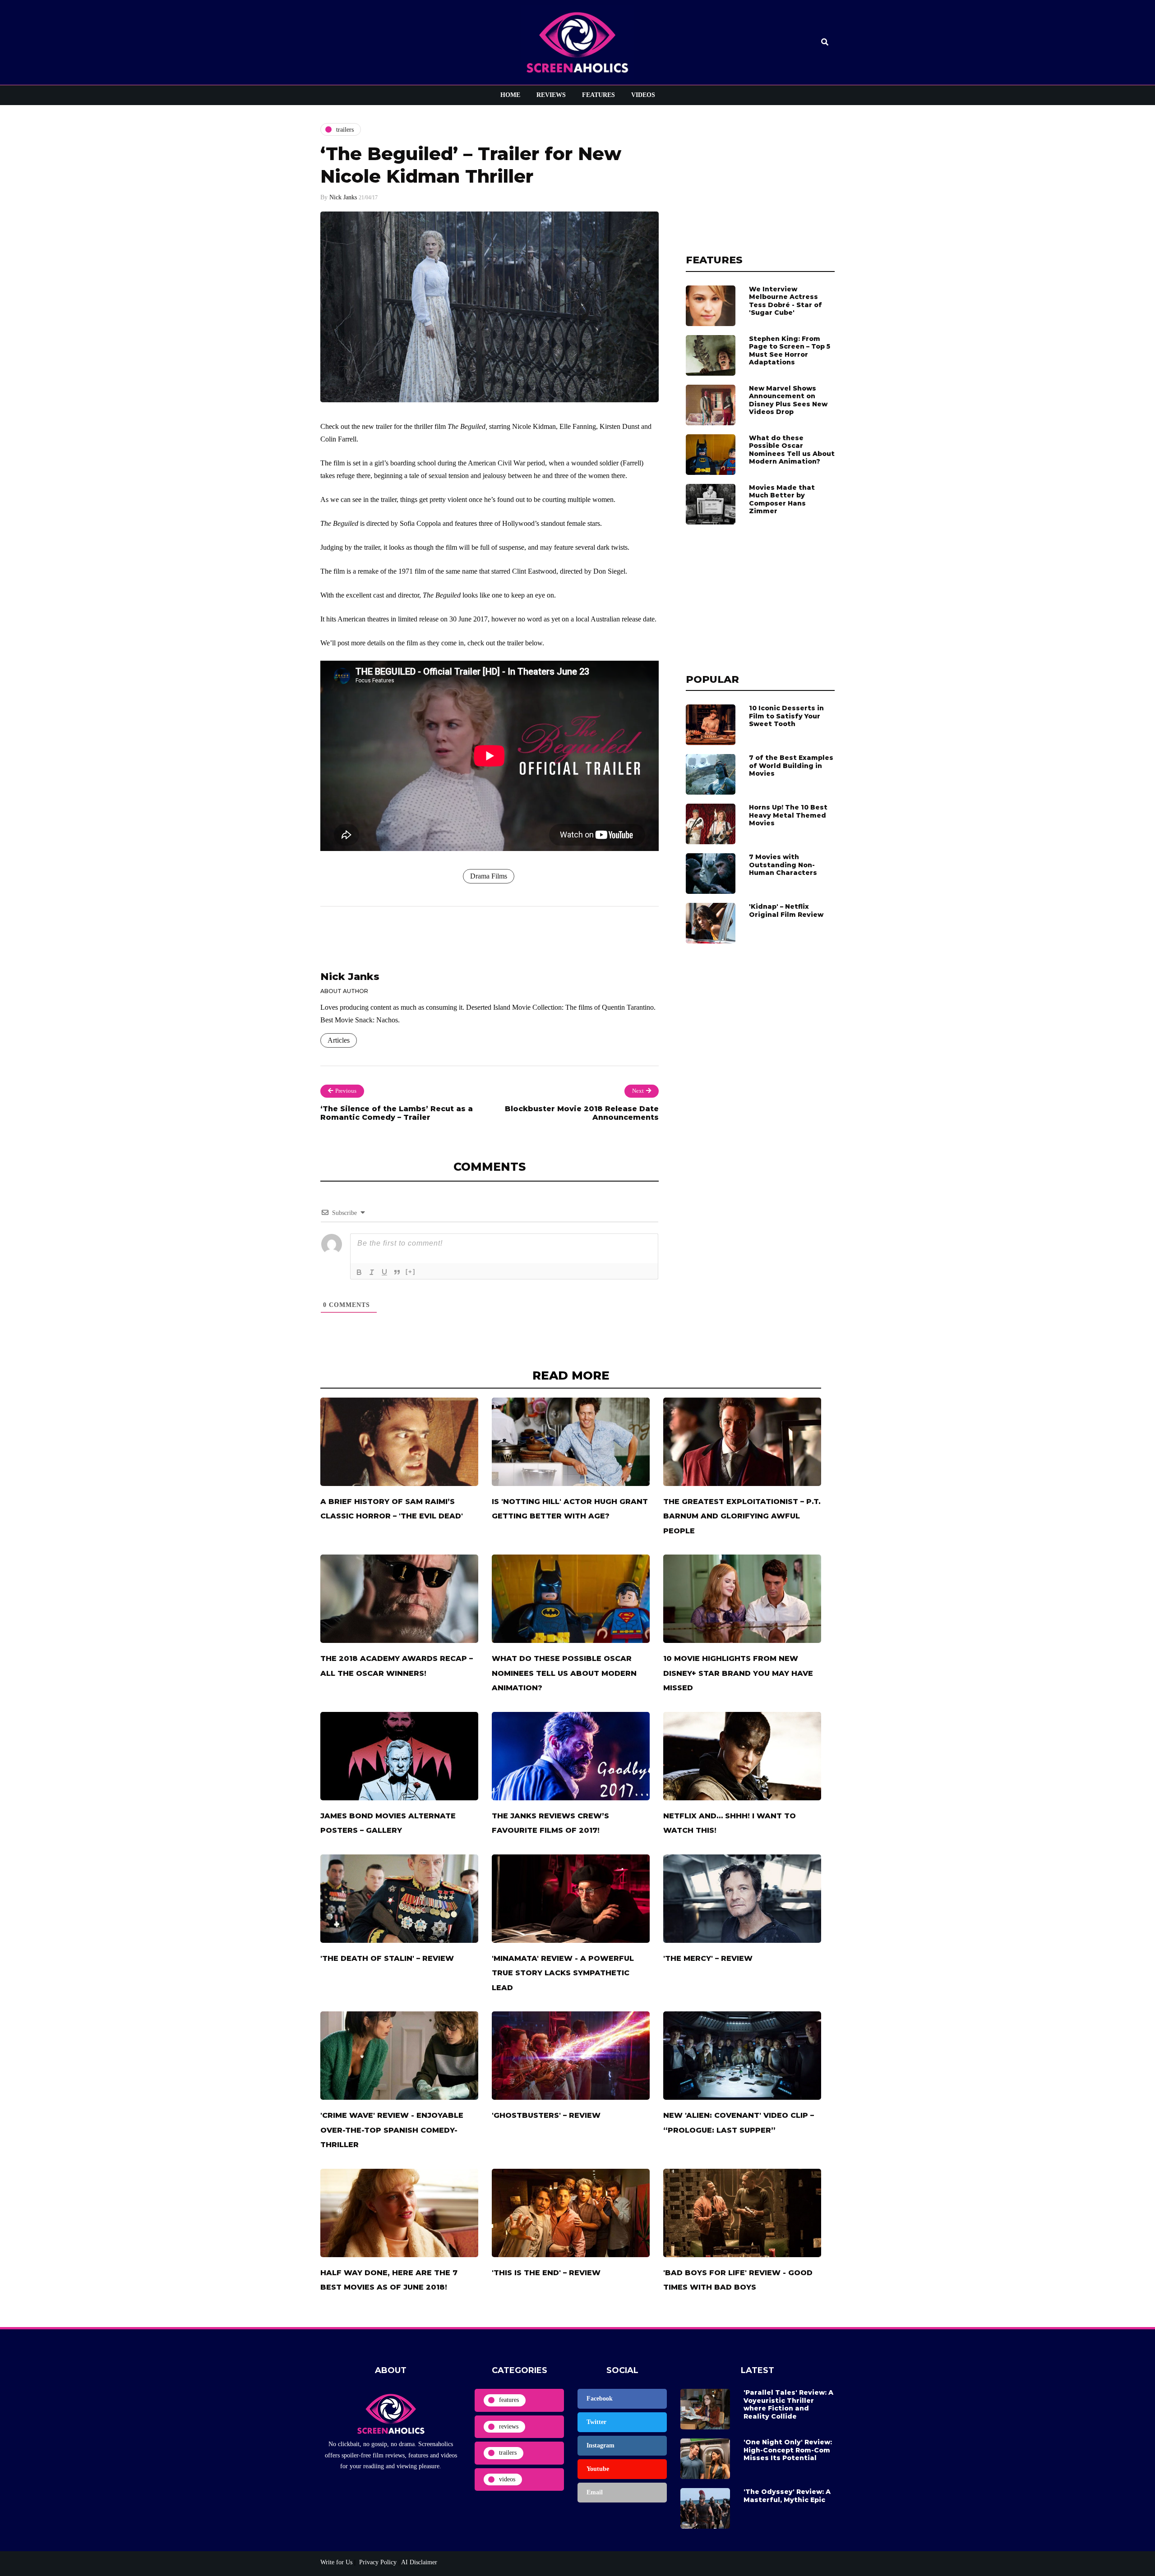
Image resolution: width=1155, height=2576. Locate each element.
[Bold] (359, 1272)
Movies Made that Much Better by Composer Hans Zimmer (782, 499)
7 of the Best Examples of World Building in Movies (791, 766)
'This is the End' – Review (546, 2273)
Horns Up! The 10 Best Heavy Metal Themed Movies (788, 815)
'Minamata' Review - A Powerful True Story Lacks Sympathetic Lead (563, 1973)
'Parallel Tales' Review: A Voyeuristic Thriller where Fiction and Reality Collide (788, 2404)
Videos (643, 95)
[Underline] (384, 1272)
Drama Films (489, 876)
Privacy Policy (377, 2562)
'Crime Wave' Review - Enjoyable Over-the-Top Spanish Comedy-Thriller (392, 2130)
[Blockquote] (397, 1272)
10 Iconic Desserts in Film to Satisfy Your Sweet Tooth (786, 716)
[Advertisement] (760, 179)
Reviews (551, 95)
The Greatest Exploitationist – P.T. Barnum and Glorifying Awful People (742, 1516)
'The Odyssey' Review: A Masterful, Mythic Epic (787, 2496)
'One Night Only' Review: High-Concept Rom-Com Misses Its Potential (788, 2450)
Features (598, 95)
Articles (339, 1040)
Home (510, 95)
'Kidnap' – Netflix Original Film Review (786, 911)
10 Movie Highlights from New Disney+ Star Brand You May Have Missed (738, 1673)
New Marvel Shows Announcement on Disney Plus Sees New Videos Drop (788, 400)
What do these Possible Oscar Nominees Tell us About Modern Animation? (792, 450)
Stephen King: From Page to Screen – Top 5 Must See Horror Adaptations (790, 351)
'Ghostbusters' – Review (546, 2115)
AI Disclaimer (419, 2562)
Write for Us (336, 2562)
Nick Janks (343, 197)
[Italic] (372, 1272)
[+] (411, 1272)
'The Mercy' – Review (708, 1958)
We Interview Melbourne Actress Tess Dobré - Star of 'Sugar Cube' (785, 301)
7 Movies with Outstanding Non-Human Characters (783, 865)
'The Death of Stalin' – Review (387, 1958)
